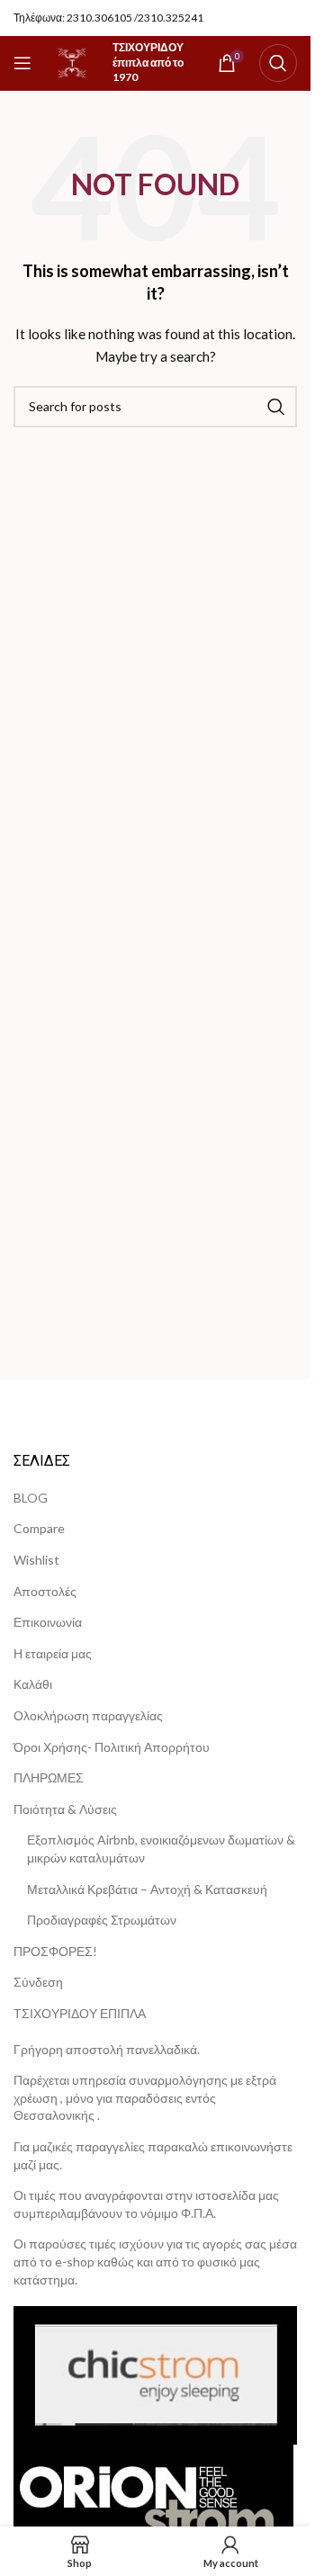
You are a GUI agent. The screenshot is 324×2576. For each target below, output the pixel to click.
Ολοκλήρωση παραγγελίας (88, 1715)
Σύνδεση (38, 1982)
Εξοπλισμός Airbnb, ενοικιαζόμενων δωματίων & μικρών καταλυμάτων (161, 1849)
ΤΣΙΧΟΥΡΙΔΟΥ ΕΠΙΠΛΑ (80, 2013)
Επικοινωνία (48, 1622)
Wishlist (36, 1560)
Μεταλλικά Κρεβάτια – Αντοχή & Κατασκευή (147, 1889)
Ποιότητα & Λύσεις (65, 1809)
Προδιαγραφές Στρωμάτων (102, 1920)
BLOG (31, 1498)
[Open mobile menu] (22, 63)
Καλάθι (33, 1684)
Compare (39, 1528)
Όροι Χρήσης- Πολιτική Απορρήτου (112, 1747)
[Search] (278, 63)
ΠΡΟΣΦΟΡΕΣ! (55, 1951)
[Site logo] (72, 62)
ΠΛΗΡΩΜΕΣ (49, 1777)
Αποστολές (45, 1591)
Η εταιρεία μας (53, 1653)
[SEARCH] (276, 407)
